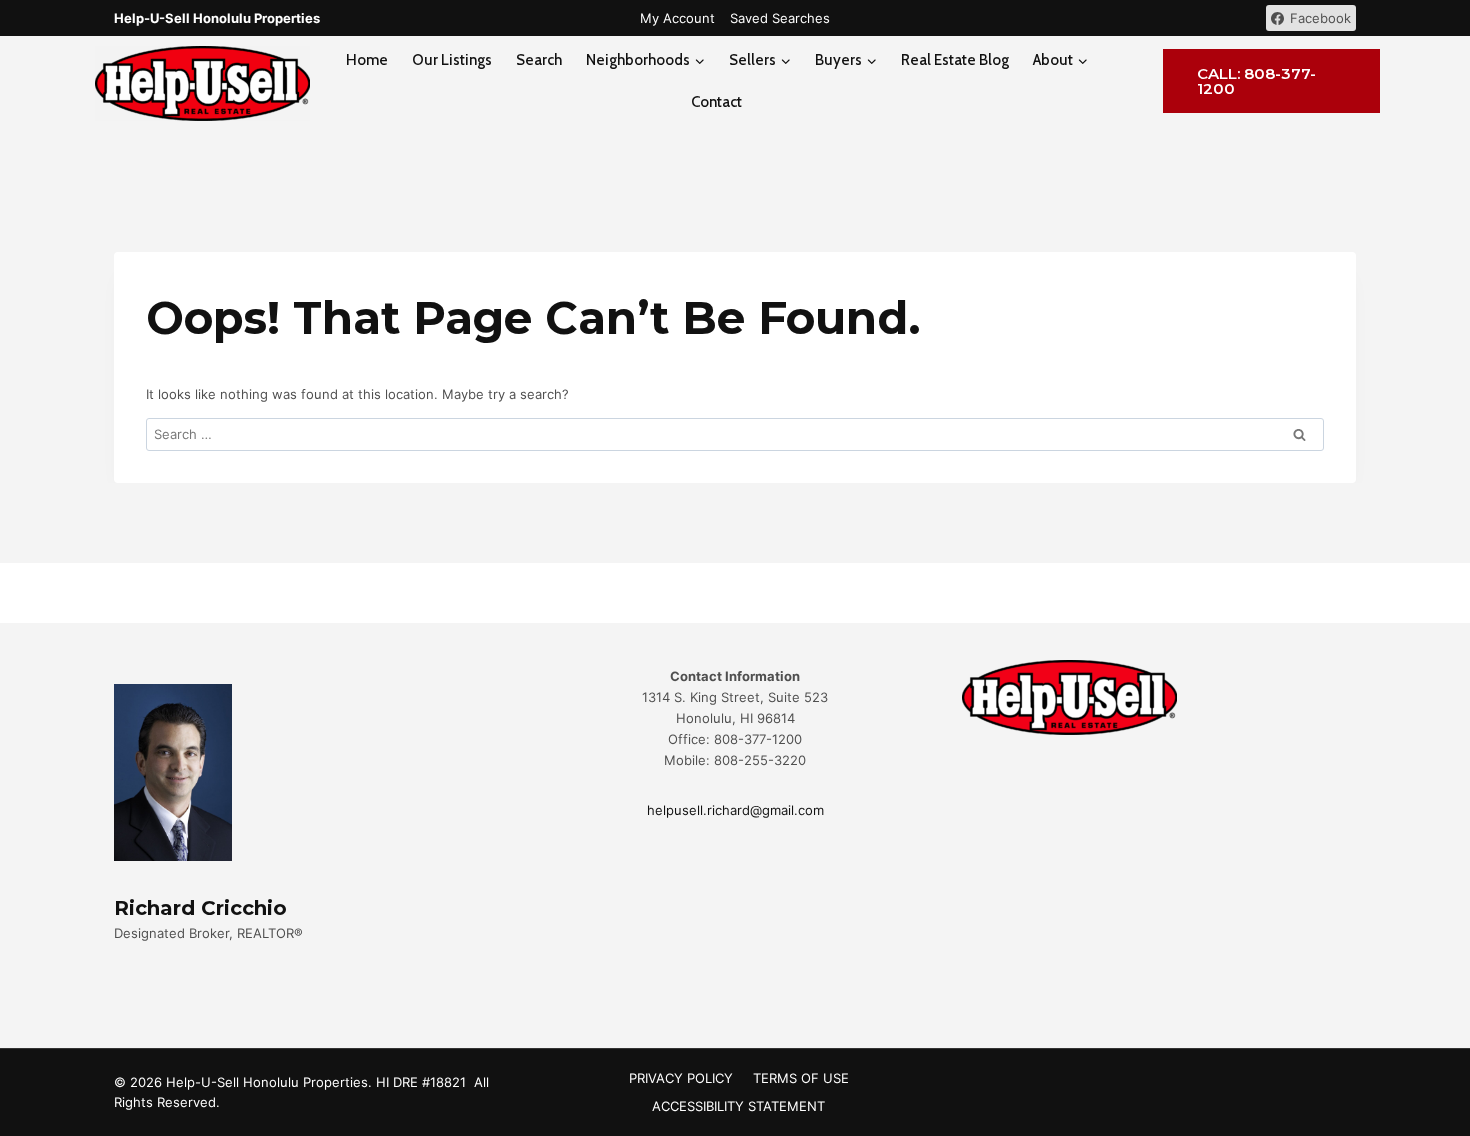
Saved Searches (780, 18)
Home (367, 60)
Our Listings (452, 60)
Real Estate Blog (955, 60)
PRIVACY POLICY (681, 1078)
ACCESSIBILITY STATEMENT (738, 1106)
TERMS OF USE (801, 1078)
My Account (677, 18)
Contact (716, 102)
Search (539, 60)
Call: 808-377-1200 (1256, 81)
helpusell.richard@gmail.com (735, 810)
